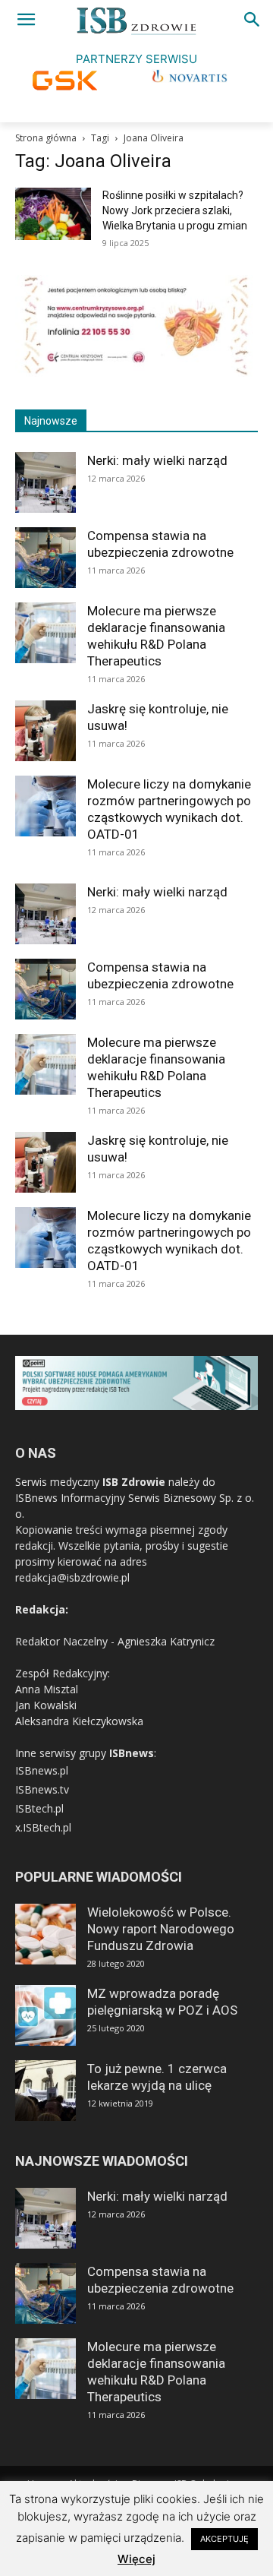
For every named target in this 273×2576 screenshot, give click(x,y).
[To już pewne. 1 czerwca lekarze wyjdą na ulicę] (45, 2091)
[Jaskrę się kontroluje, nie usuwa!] (45, 731)
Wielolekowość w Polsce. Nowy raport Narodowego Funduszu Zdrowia (161, 1929)
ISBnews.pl (42, 1770)
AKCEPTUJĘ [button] (224, 2539)
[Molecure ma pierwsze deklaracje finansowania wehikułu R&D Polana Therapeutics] (45, 633)
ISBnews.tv (42, 1789)
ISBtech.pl (39, 1808)
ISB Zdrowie (134, 1482)
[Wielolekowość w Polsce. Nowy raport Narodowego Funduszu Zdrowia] (45, 1934)
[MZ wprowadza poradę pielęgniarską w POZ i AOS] (45, 2015)
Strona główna (46, 138)
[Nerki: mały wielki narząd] (45, 482)
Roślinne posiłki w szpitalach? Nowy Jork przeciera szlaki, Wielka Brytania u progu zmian (175, 210)
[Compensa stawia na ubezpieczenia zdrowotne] (45, 558)
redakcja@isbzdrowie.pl (72, 1577)
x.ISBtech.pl (43, 1827)
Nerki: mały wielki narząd (157, 460)
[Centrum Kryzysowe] (136, 373)
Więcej (136, 2559)
